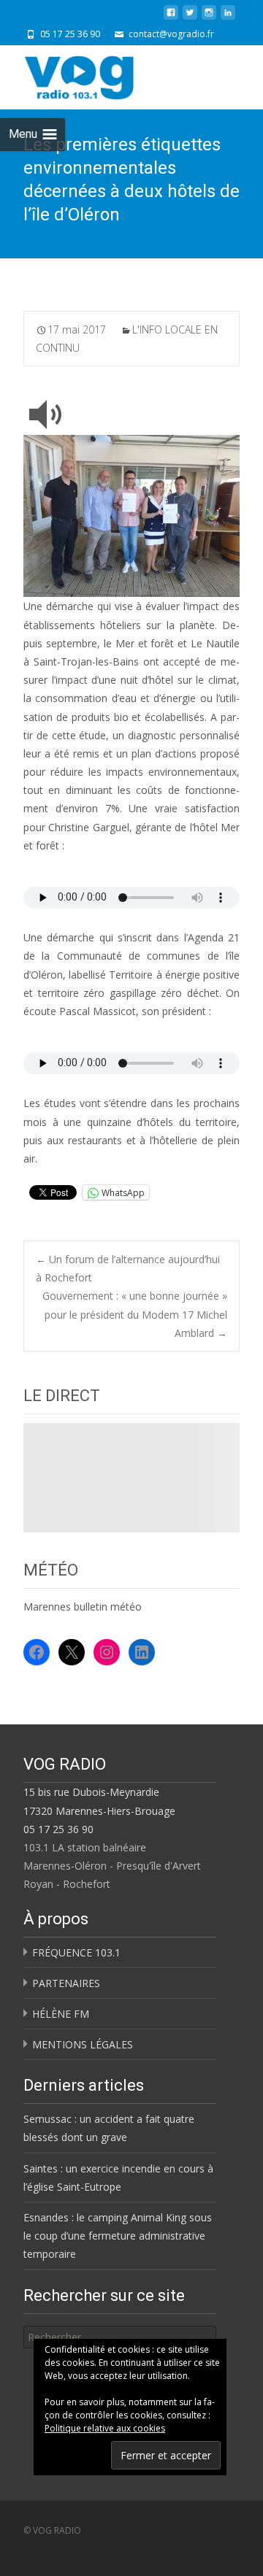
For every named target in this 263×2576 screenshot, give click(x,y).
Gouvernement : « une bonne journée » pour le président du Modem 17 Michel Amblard (135, 1314)
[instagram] (209, 18)
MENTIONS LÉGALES (83, 2044)
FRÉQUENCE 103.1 (76, 1952)
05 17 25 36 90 (58, 1829)
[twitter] (190, 18)
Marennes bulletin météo (83, 1607)
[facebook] (171, 18)
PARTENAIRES (66, 1983)
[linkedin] (228, 18)
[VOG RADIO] (105, 74)
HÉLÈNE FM (61, 2014)
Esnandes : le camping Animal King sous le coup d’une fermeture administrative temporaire (118, 2236)
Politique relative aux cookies (105, 2428)
